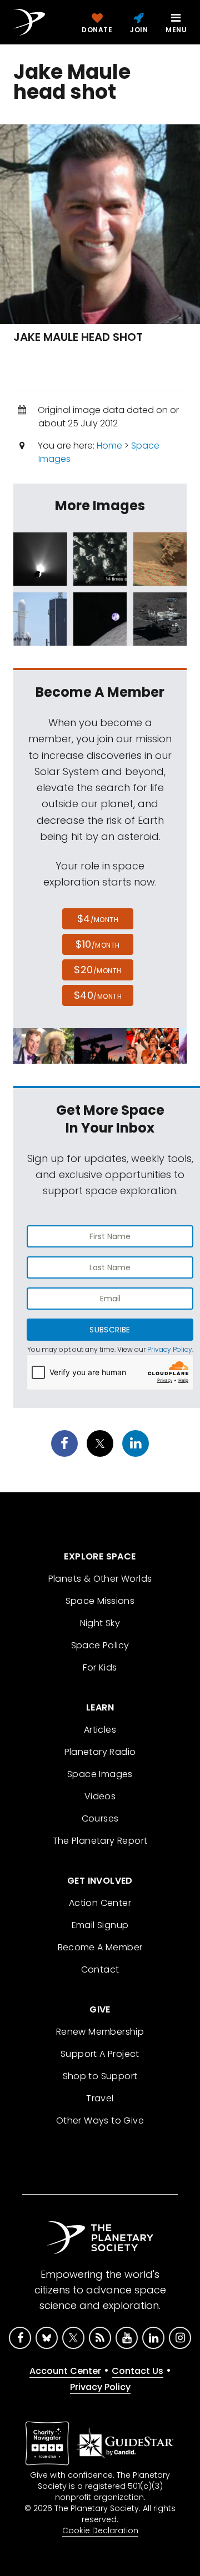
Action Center (100, 1903)
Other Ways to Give (100, 2120)
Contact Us (137, 2371)
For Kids (100, 1667)
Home (109, 446)
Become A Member (100, 1947)
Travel (100, 2098)
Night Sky (100, 1623)
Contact (100, 1969)
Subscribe (110, 1330)
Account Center (65, 2371)
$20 (97, 970)
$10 (97, 944)
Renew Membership (100, 2032)
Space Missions (100, 1601)
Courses (100, 1818)
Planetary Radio (100, 1752)
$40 (98, 995)
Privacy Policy (170, 1349)
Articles (100, 1730)
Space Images (100, 1774)
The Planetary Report (100, 1841)
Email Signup (100, 1925)
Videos (100, 1796)
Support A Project (100, 2054)
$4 (98, 919)
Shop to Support (100, 2076)
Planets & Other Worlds (100, 1579)
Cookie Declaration (100, 2530)
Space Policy (100, 1645)
